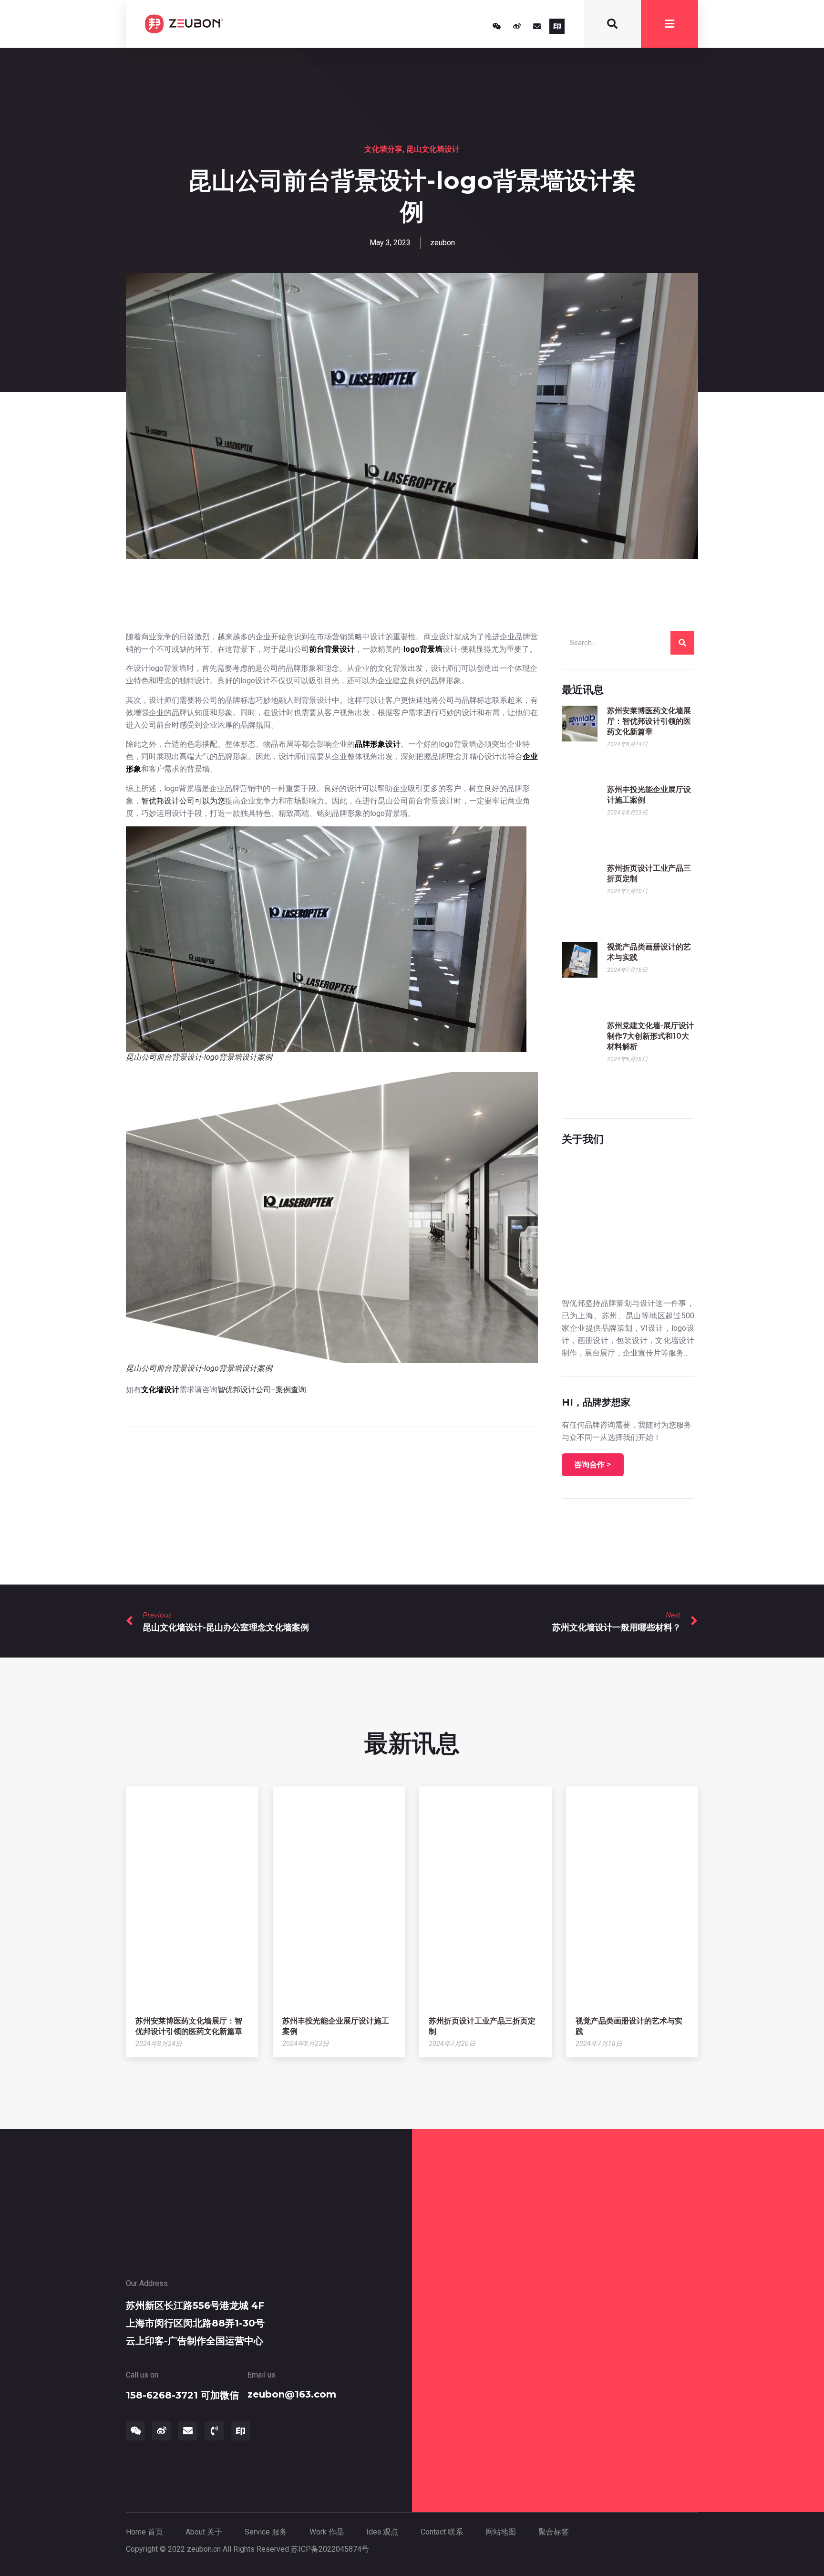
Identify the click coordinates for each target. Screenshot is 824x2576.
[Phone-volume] (214, 2431)
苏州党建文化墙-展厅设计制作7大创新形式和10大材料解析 (650, 1036)
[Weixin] (497, 26)
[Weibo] (517, 26)
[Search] (682, 643)
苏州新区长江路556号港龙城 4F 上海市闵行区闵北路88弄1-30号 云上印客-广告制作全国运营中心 (195, 2323)
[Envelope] (537, 26)
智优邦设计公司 (244, 1390)
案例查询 (291, 1390)
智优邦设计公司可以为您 (183, 801)
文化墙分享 (383, 149)
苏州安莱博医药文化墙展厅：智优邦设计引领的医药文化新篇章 (649, 721)
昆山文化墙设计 (433, 149)
